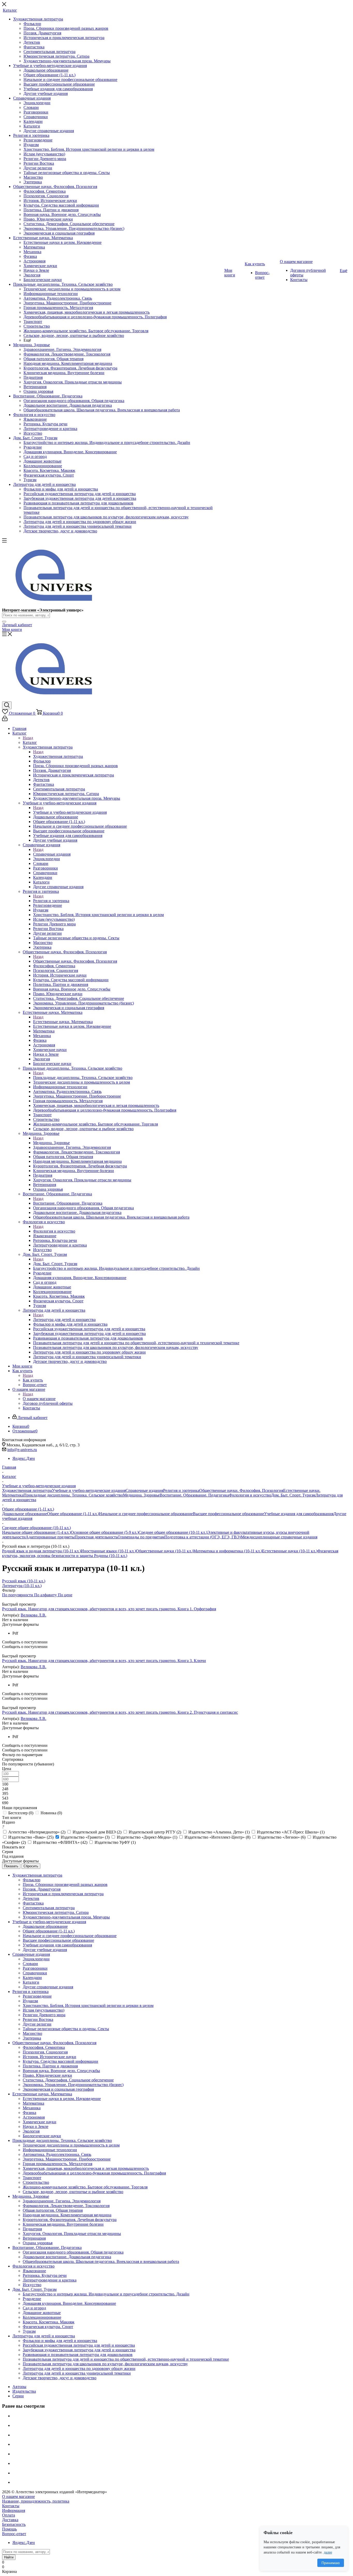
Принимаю (331, 2563)
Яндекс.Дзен (24, 1458)
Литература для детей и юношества (64, 1320)
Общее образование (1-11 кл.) (73, 1514)
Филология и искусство (54, 1231)
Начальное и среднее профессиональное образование (146, 1514)
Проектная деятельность (96, 1537)
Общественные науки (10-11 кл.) (165, 1551)
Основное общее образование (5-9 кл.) (105, 1532)
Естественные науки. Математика (63, 1022)
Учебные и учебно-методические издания (70, 812)
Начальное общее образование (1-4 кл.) (36, 1532)
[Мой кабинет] (5, 720)
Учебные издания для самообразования (299, 1514)
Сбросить (31, 1866)
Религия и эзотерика (51, 901)
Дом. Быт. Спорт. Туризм (55, 1264)
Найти (9, 2557)
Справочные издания (52, 854)
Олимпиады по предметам (141, 1537)
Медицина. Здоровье (51, 1143)
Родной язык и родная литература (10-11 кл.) (41, 1551)
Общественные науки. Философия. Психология (75, 961)
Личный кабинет (17, 625)
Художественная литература (58, 756)
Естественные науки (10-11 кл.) (290, 1551)
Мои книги (12, 629)
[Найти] (4, 622)
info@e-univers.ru (22, 1450)
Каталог (30, 742)
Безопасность (14, 2524)
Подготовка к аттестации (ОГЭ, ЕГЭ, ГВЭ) (203, 1537)
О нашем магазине (39, 1399)
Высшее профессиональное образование (228, 1514)
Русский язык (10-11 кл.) (24, 1581)
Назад (28, 738)
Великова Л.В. (33, 1615)
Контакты (11, 2506)
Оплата (9, 2515)
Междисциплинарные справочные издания (279, 1537)
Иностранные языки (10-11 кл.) (108, 1551)
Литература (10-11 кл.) (22, 1586)
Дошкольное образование (25, 1514)
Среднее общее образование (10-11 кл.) (173, 1532)
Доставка (10, 2520)
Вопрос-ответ (14, 2534)
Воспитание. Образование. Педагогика (68, 1203)
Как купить (33, 1380)
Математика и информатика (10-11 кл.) (228, 1551)
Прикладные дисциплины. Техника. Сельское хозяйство (83, 1078)
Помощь (9, 2529)
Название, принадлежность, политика (36, 2501)
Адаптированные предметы (50, 1537)
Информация (14, 2510)
